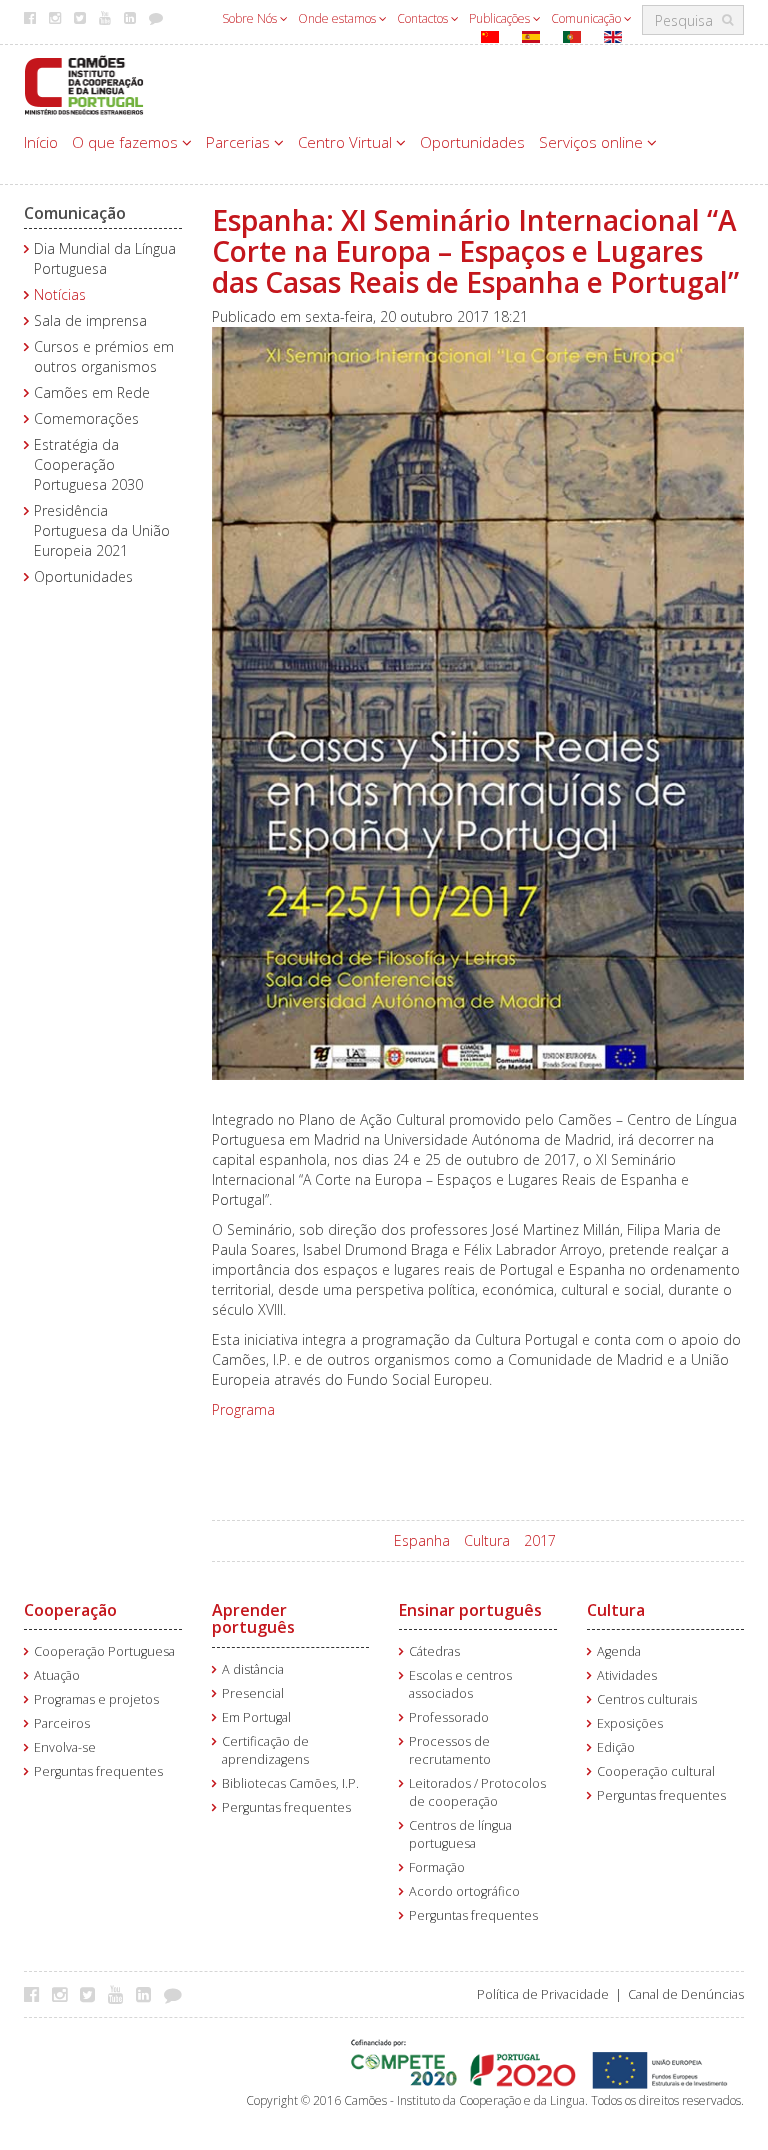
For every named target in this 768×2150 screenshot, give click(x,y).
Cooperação (70, 1610)
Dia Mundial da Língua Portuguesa (105, 258)
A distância (253, 1669)
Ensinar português (470, 1610)
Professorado (449, 1717)
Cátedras (434, 1651)
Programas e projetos (96, 1699)
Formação (437, 1867)
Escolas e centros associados (460, 1684)
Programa (243, 1409)
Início (41, 142)
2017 (540, 1540)
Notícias (60, 294)
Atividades (627, 1675)
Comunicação (587, 18)
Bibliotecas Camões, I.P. (290, 1783)
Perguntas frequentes (98, 1771)
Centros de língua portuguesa (460, 1834)
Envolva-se (65, 1747)
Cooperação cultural (656, 1771)
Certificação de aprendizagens (265, 1750)
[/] (84, 83)
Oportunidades (472, 142)
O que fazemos (127, 142)
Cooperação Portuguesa (104, 1651)
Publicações (501, 18)
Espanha (422, 1540)
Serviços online (593, 142)
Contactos (424, 18)
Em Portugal (256, 1717)
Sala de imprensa (90, 320)
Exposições (630, 1723)
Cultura (487, 1540)
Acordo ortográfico (464, 1891)
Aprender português (253, 1619)
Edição (616, 1747)
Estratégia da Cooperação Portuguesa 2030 (88, 464)
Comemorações (86, 418)
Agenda (619, 1651)
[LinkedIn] (148, 1994)
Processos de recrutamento (450, 1750)
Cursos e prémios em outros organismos (104, 356)
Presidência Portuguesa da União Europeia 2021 (102, 530)
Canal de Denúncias (686, 1994)
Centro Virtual (347, 142)
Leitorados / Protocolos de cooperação (477, 1792)
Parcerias (240, 142)
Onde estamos (338, 18)
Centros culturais (647, 1699)
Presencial (253, 1693)
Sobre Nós (251, 18)
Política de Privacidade (543, 1994)
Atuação (57, 1675)
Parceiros (62, 1723)
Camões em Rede (92, 392)
